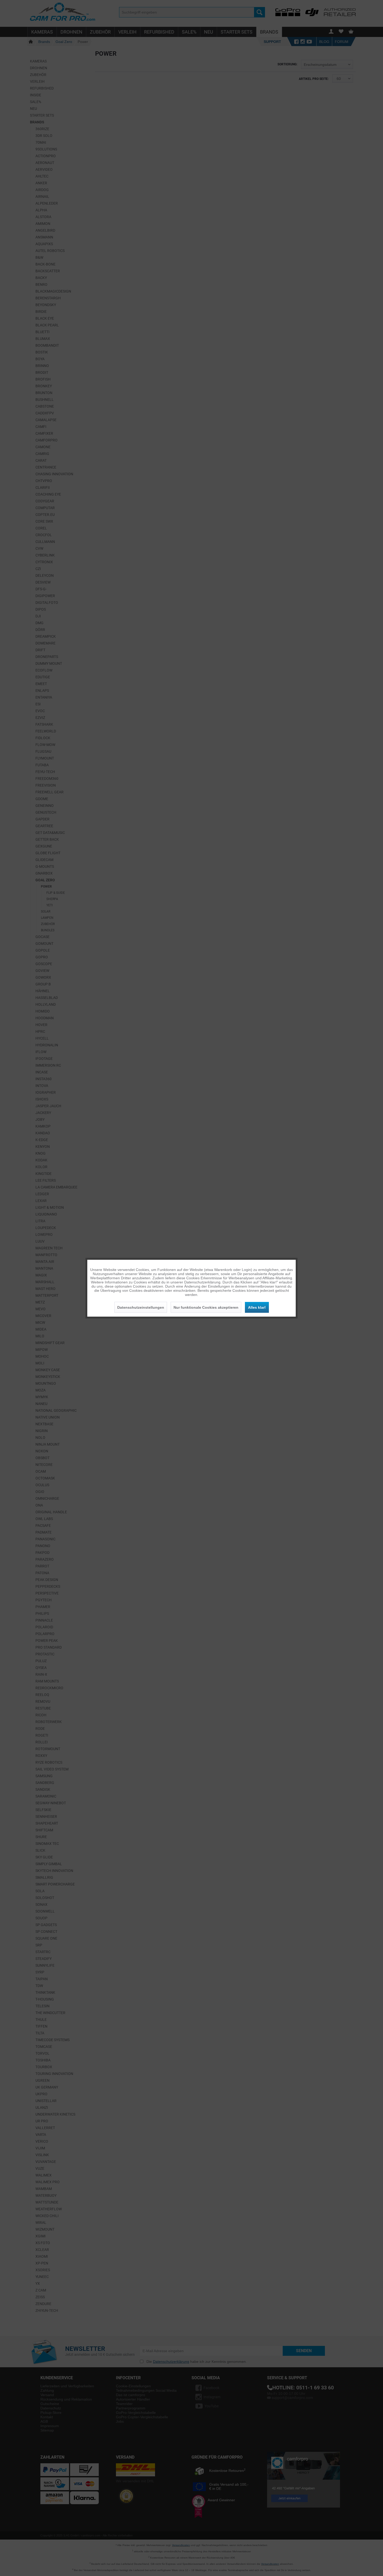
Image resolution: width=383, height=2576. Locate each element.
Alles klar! (257, 1307)
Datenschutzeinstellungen (141, 1307)
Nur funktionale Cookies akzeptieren (206, 1307)
